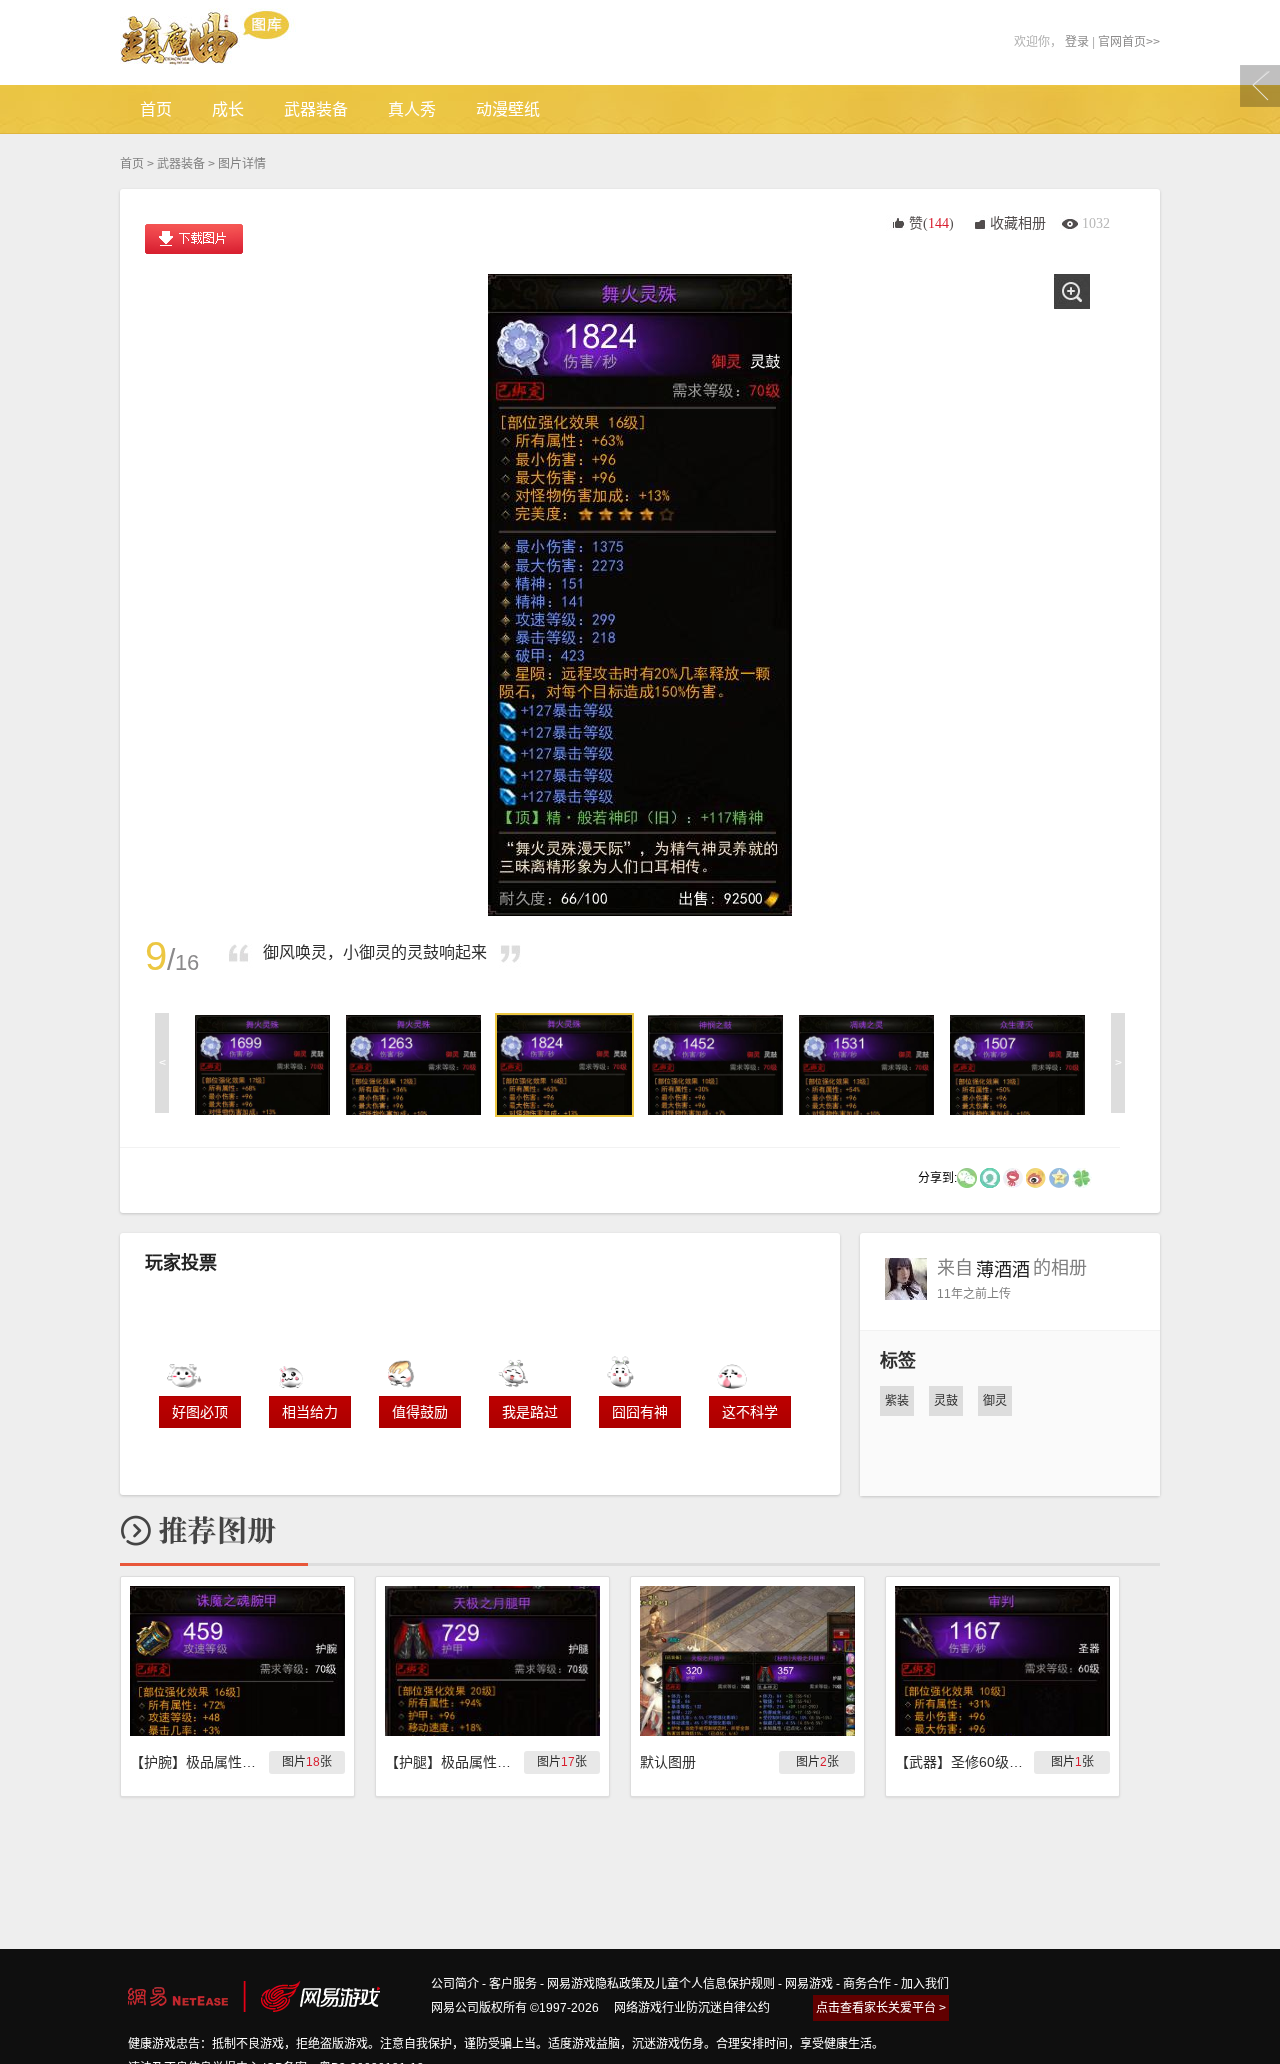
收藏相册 (1018, 223)
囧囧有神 (640, 1412)
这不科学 (750, 1412)
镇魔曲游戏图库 (232, 42)
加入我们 (925, 1984)
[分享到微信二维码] (967, 1177)
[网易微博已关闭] (1013, 1177)
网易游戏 (809, 1984)
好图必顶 (200, 1412)
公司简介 (455, 1984)
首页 (132, 164)
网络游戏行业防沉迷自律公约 (692, 2008)
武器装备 (181, 164)
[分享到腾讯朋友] (1082, 1177)
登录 (1077, 42)
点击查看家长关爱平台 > (881, 2008)
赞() (931, 223)
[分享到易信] (990, 1177)
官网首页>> (1129, 42)
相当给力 (310, 1412)
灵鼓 (946, 1401)
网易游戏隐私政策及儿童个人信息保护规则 (661, 1984)
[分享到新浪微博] (1036, 1177)
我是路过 (530, 1412)
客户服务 (513, 1984)
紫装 (897, 1401)
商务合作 (867, 1984)
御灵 (995, 1401)
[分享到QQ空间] (1059, 1177)
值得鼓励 (420, 1412)
